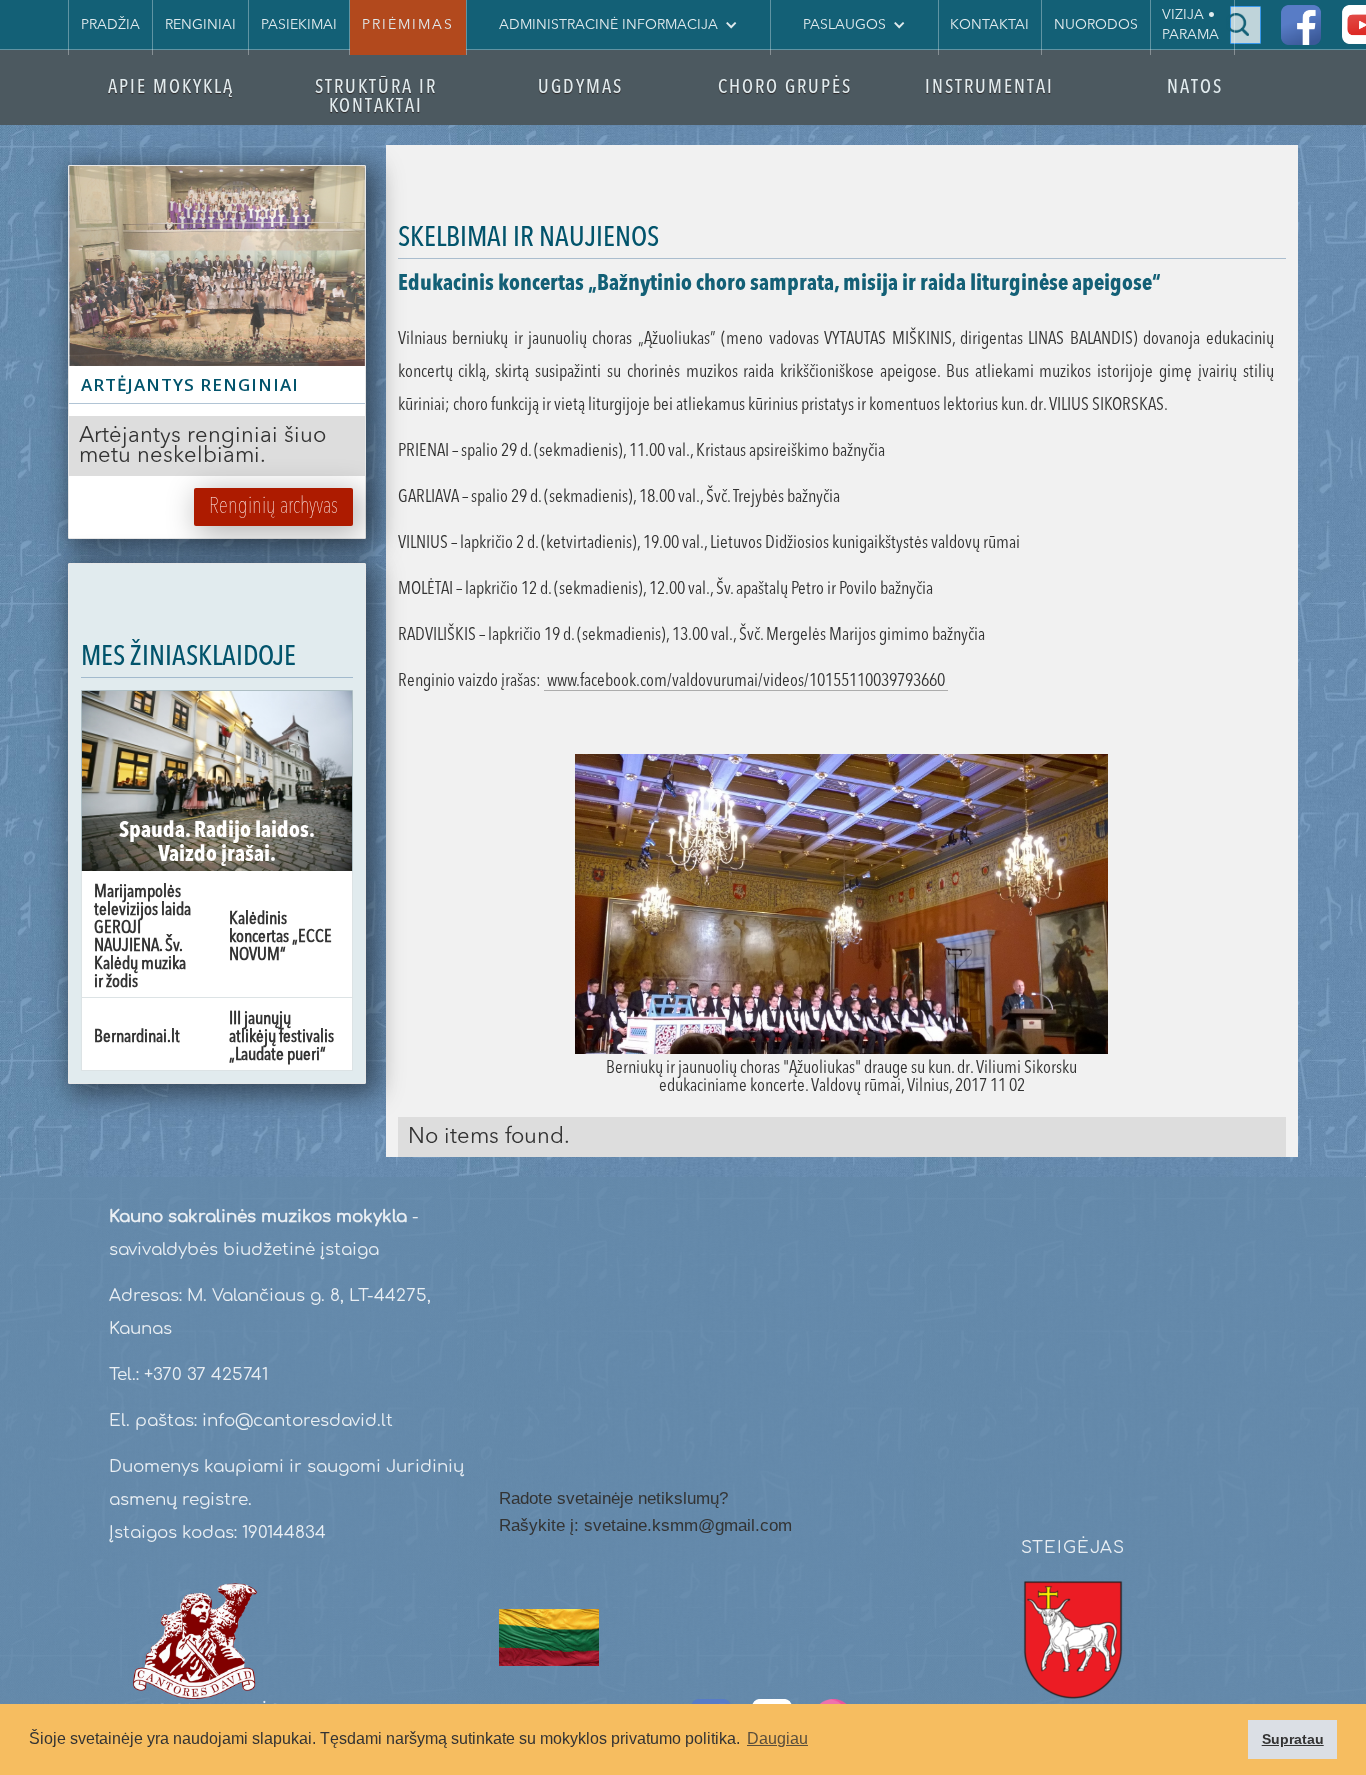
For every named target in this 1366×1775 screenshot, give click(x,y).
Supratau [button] (1293, 1739)
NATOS (1195, 88)
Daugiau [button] (777, 1738)
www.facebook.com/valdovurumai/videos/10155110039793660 (746, 681)
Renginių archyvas (273, 507)
